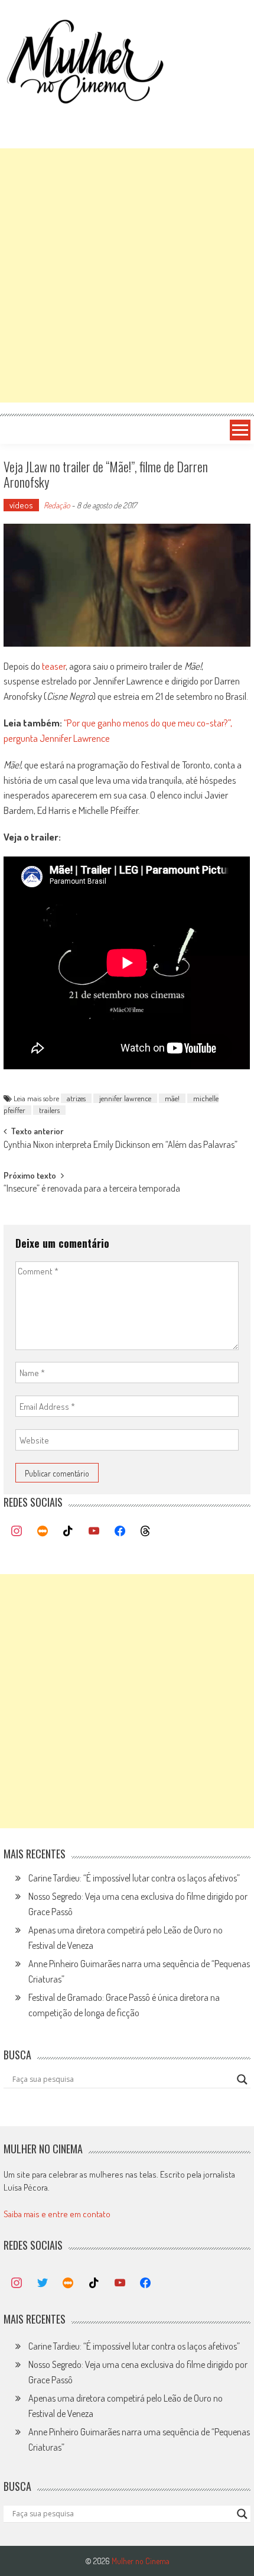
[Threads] (145, 1532)
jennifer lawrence (125, 1098)
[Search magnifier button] (242, 2079)
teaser (54, 666)
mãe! (172, 1098)
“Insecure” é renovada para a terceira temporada (92, 1189)
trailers (49, 1110)
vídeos (21, 505)
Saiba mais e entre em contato (57, 2214)
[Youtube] (94, 1532)
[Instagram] (17, 1532)
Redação (57, 505)
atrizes (76, 1098)
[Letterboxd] (43, 1532)
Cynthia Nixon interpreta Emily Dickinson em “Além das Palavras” (121, 1146)
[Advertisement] (127, 275)
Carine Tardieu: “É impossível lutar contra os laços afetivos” (134, 1878)
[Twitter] (43, 2283)
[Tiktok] (69, 1532)
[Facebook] (120, 1532)
